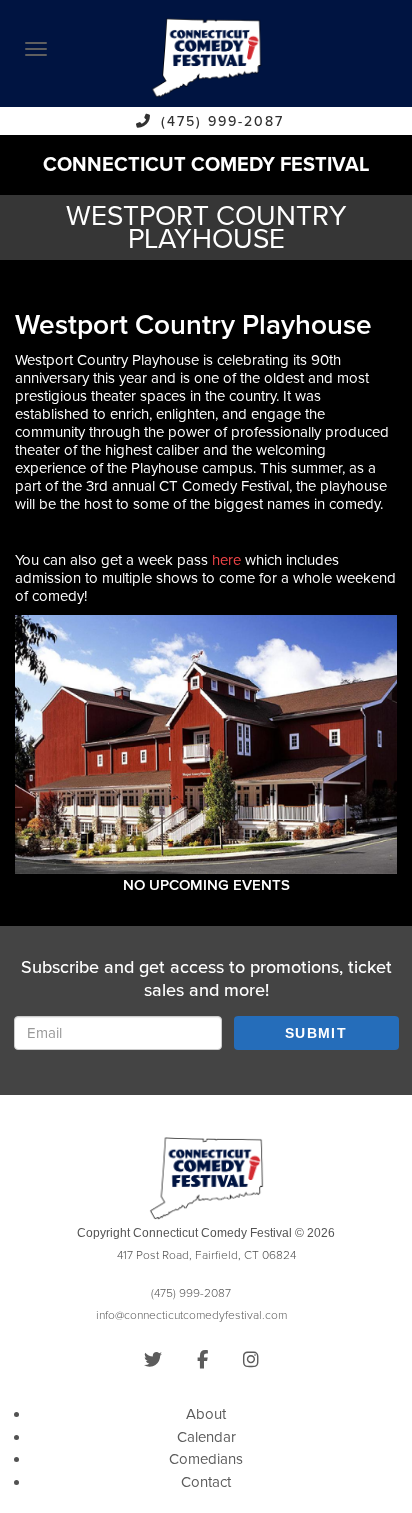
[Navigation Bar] (36, 49)
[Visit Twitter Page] (153, 1360)
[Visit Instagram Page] (251, 1360)
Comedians (206, 1459)
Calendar (206, 1437)
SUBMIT (316, 1033)
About (206, 1414)
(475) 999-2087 (222, 121)
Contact (206, 1482)
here (226, 560)
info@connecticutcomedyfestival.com (191, 1315)
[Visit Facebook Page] (202, 1360)
